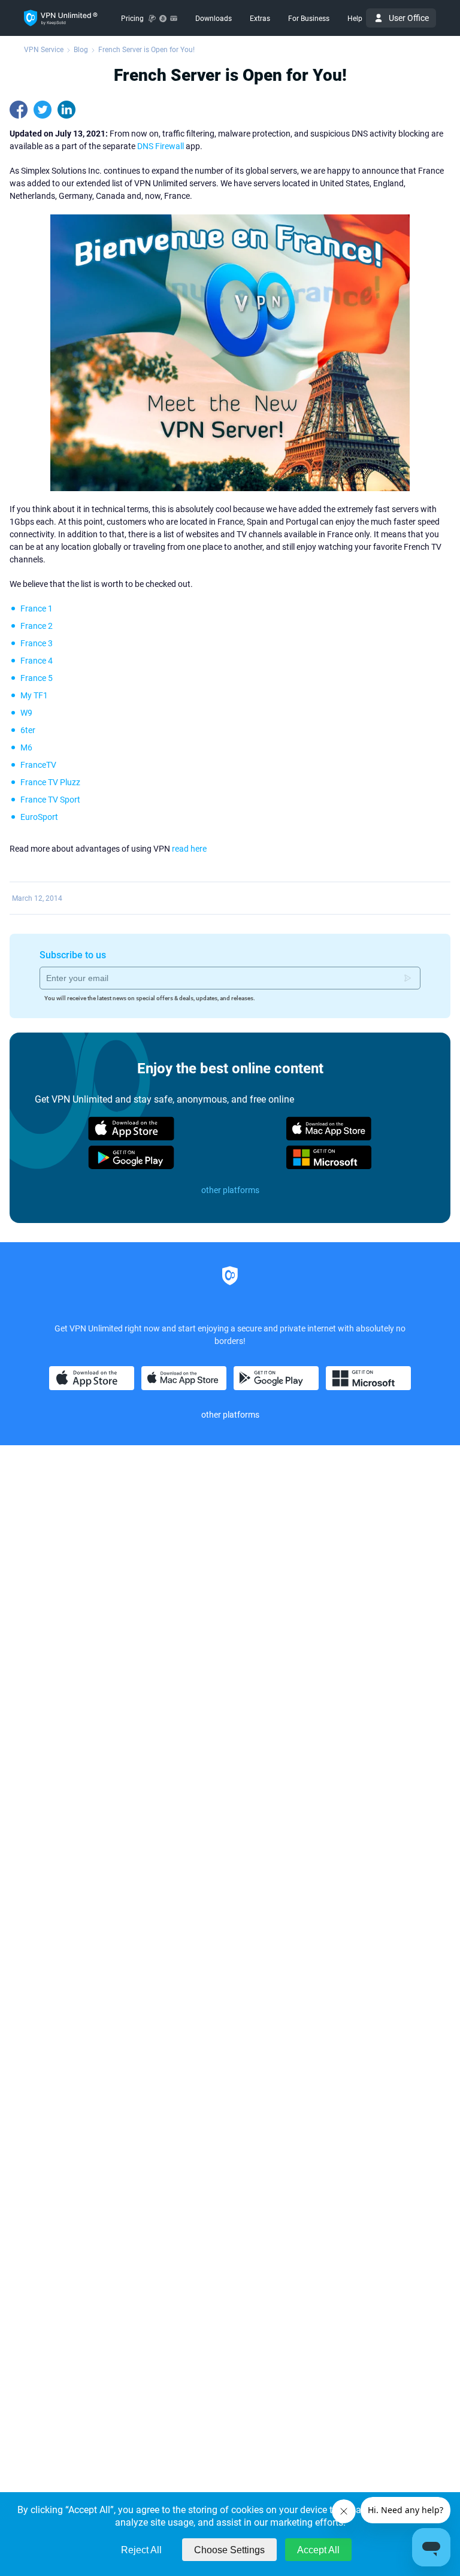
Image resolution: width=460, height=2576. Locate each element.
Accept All (318, 2550)
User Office (409, 18)
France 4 (37, 661)
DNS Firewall (161, 146)
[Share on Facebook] (19, 110)
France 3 (37, 643)
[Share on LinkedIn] (66, 110)
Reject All (141, 2550)
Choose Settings (229, 2550)
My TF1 (34, 695)
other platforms (230, 1190)
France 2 (37, 626)
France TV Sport (50, 800)
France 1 (37, 609)
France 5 (37, 678)
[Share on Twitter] (43, 110)
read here (189, 849)
